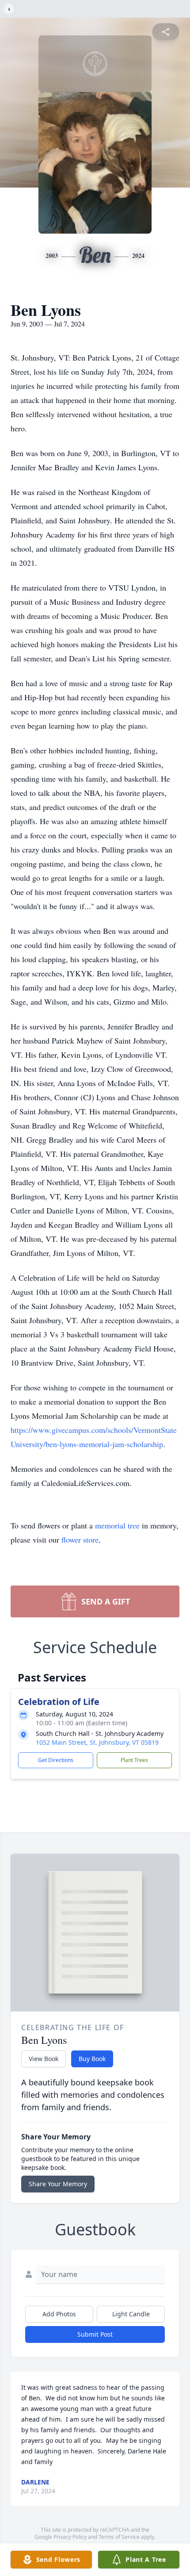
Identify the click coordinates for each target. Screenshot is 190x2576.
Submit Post (95, 2334)
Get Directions (56, 1760)
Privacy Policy (70, 2537)
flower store (80, 1539)
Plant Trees (134, 1760)
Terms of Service (119, 2537)
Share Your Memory (58, 2184)
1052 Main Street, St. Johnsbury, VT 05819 (97, 1742)
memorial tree (117, 1525)
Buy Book (92, 2059)
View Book (44, 2059)
